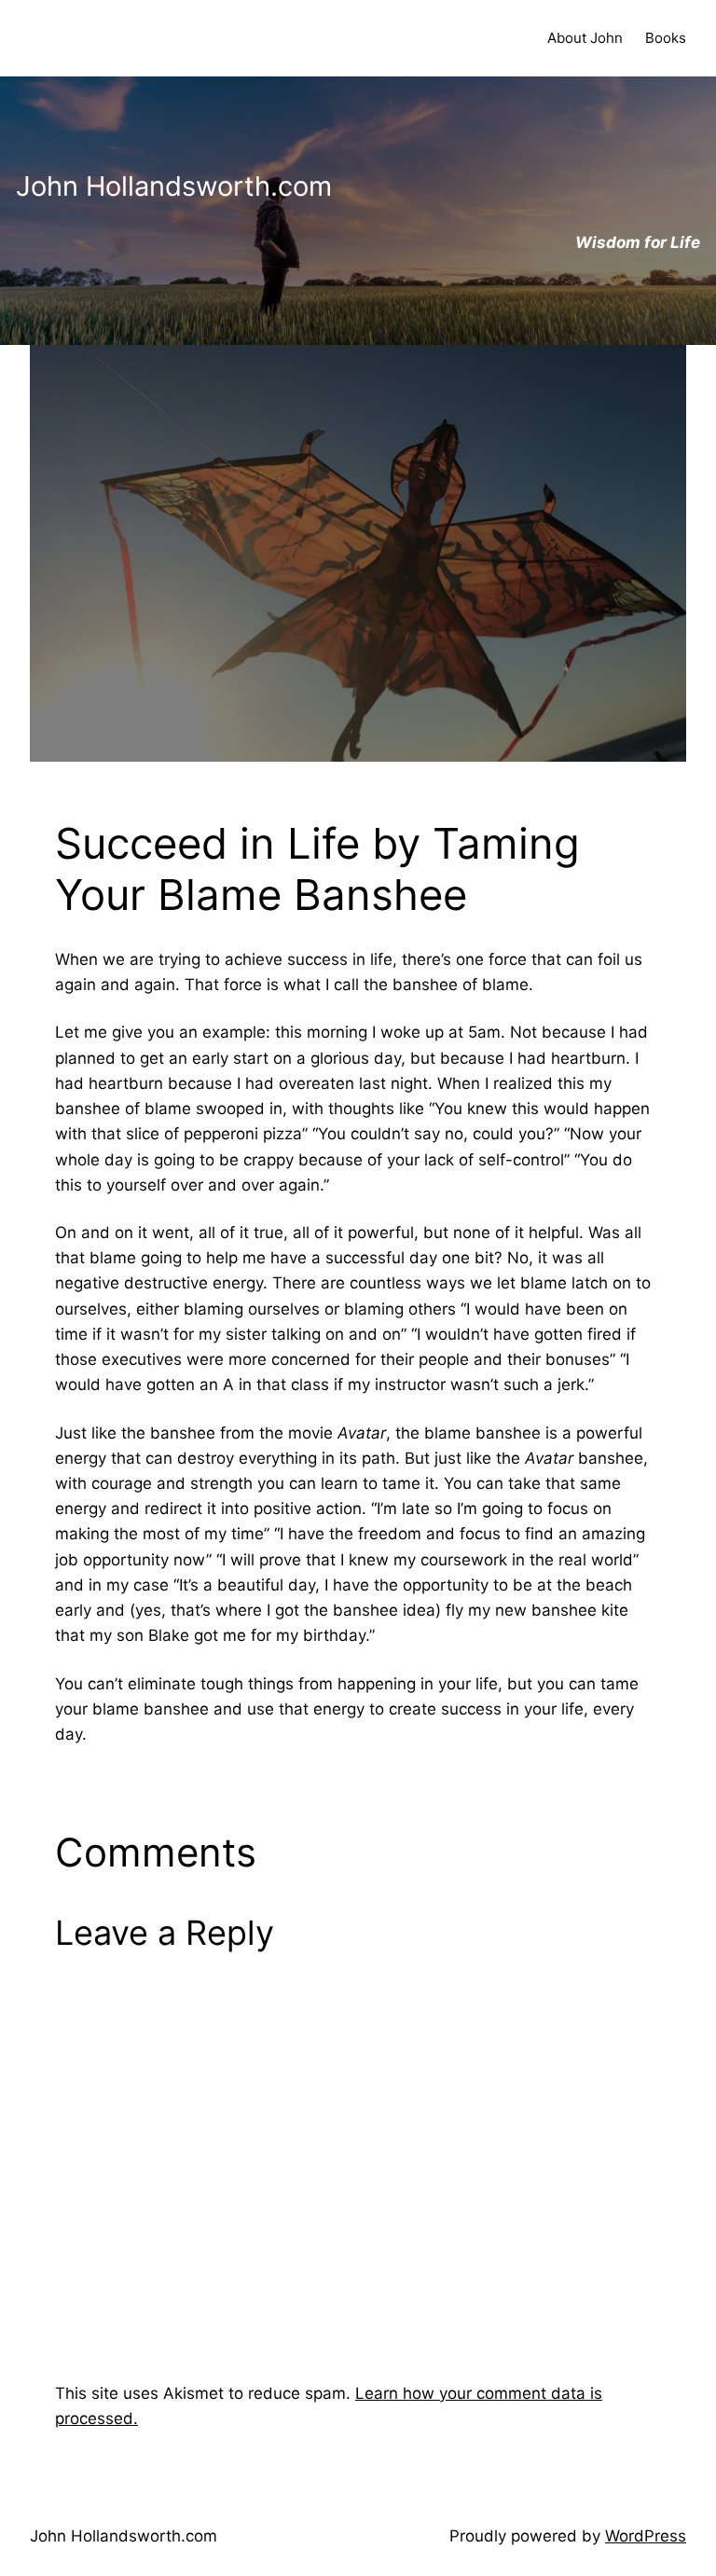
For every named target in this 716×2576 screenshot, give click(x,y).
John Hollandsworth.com (124, 2536)
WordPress (646, 2536)
